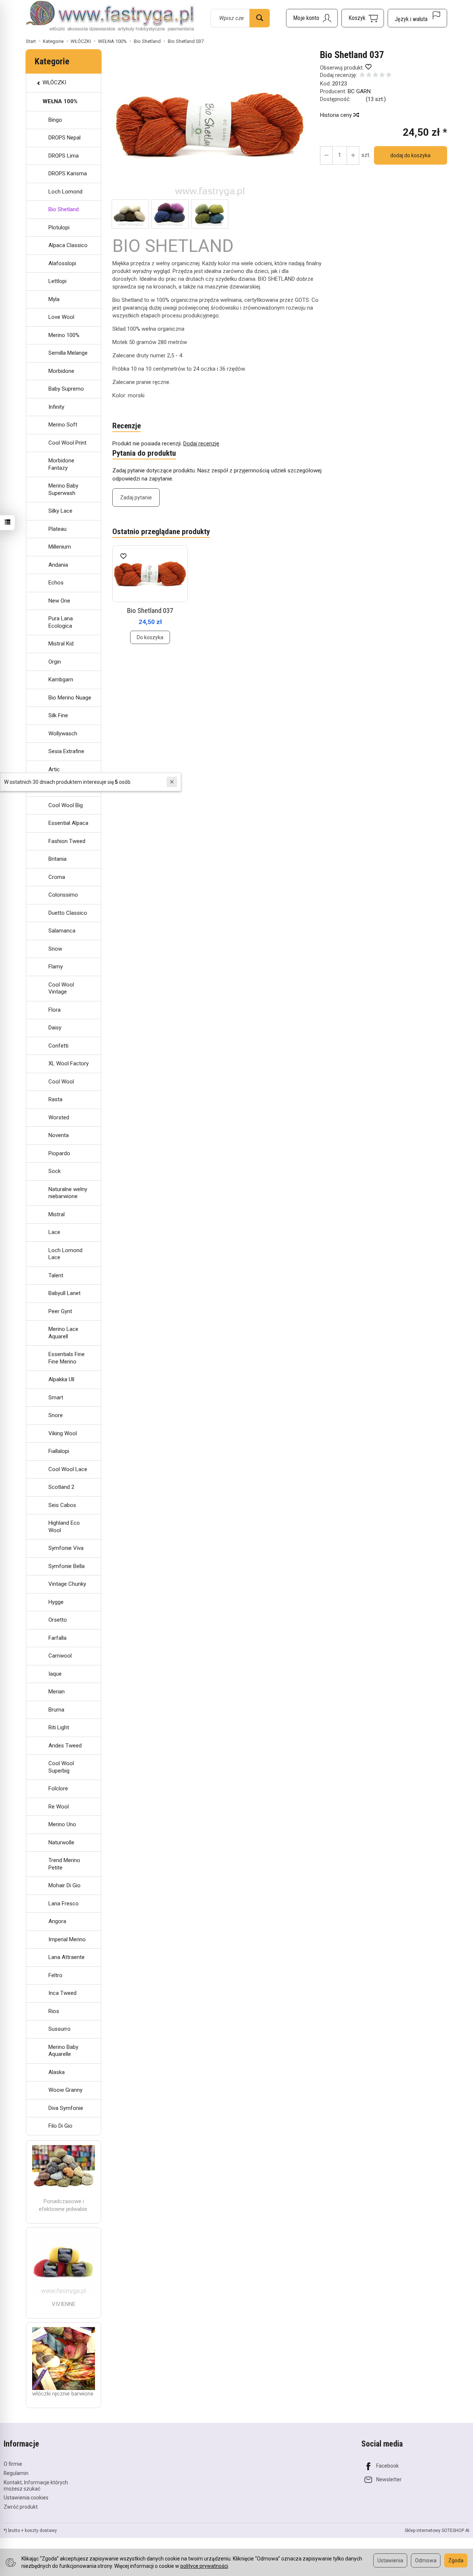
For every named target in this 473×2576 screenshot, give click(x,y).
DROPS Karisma (68, 173)
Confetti (58, 1046)
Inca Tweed (62, 1993)
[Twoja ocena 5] (389, 76)
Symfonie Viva (66, 1548)
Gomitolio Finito (68, 787)
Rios (54, 2011)
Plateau (57, 529)
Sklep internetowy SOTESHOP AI (437, 2531)
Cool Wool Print (67, 443)
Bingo (55, 120)
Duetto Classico (68, 913)
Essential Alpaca (68, 823)
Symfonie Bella (67, 1566)
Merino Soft (63, 425)
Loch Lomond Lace (65, 1254)
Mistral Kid (61, 644)
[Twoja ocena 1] (362, 76)
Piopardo (59, 1153)
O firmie (13, 2464)
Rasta (55, 1099)
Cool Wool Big (66, 805)
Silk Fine (58, 715)
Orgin (55, 662)
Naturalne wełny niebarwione (68, 1193)
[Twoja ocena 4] (382, 76)
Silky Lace (60, 511)
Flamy (56, 967)
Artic (54, 769)
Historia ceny (337, 115)
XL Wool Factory (69, 1063)
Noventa (59, 1135)
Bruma (56, 1710)
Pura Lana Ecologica (61, 622)
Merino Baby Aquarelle (63, 2051)
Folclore (58, 1788)
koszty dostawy (41, 2531)
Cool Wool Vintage (61, 988)
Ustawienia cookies (26, 2498)
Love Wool (61, 317)
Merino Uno (62, 1824)
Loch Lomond (65, 192)
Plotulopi (59, 227)
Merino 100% (64, 335)
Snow (55, 949)
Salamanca (62, 931)
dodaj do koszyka (410, 155)
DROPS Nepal (64, 138)
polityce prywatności (204, 2566)
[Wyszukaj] (260, 18)
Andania (58, 565)
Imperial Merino (67, 1939)
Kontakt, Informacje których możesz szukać (36, 2486)
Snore (56, 1415)
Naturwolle (61, 1842)
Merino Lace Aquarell (63, 1333)
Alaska (57, 2072)
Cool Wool (61, 1082)
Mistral (57, 1214)
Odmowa (426, 2560)
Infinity (56, 407)
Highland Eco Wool (64, 1527)
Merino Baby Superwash (63, 489)
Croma (57, 877)
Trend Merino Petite (64, 1864)
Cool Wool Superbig (61, 1767)
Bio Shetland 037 (150, 611)
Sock (55, 1171)
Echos (56, 583)
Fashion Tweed (67, 841)
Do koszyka (150, 637)
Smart (56, 1397)
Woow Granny (65, 2090)
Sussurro (59, 2029)
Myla (54, 299)
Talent (56, 1275)
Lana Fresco (64, 1904)
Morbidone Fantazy (61, 464)
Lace (54, 1232)
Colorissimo (63, 895)
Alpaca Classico (68, 245)
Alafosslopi (62, 263)
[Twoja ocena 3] (375, 76)
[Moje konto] (312, 18)
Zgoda (456, 2560)
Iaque (55, 1674)
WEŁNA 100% (60, 101)
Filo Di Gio (60, 2126)
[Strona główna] (110, 17)
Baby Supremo (66, 389)
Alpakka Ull (61, 1379)
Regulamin (16, 2473)
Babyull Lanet (64, 1293)
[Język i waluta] (417, 18)
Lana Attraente (67, 1957)
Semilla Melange (68, 353)
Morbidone (61, 371)
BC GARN (359, 91)
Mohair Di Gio (64, 1885)
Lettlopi (57, 281)
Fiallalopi (59, 1451)
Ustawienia (390, 2560)
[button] (210, 124)
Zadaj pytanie (136, 498)
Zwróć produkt (21, 2507)
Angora (57, 1921)
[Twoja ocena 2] (369, 76)
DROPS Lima (64, 156)
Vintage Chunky (67, 1584)
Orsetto (58, 1620)
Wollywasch (63, 734)
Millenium (60, 547)
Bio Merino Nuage (70, 698)
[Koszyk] (363, 18)
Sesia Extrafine (66, 751)
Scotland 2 (61, 1487)
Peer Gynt (60, 1311)
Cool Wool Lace (68, 1469)
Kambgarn (61, 680)
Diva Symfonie (66, 2108)
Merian (57, 1692)
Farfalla (57, 1638)
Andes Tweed (65, 1746)
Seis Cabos (62, 1505)
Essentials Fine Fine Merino (67, 1358)
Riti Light (59, 1727)
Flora (55, 1010)
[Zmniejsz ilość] (353, 155)
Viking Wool (63, 1433)
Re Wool (59, 1807)
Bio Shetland (64, 209)
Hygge (56, 1602)
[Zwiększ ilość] (326, 155)
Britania (57, 859)
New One (59, 601)
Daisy (55, 1028)
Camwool (60, 1656)
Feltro (55, 1975)
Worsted (59, 1117)
